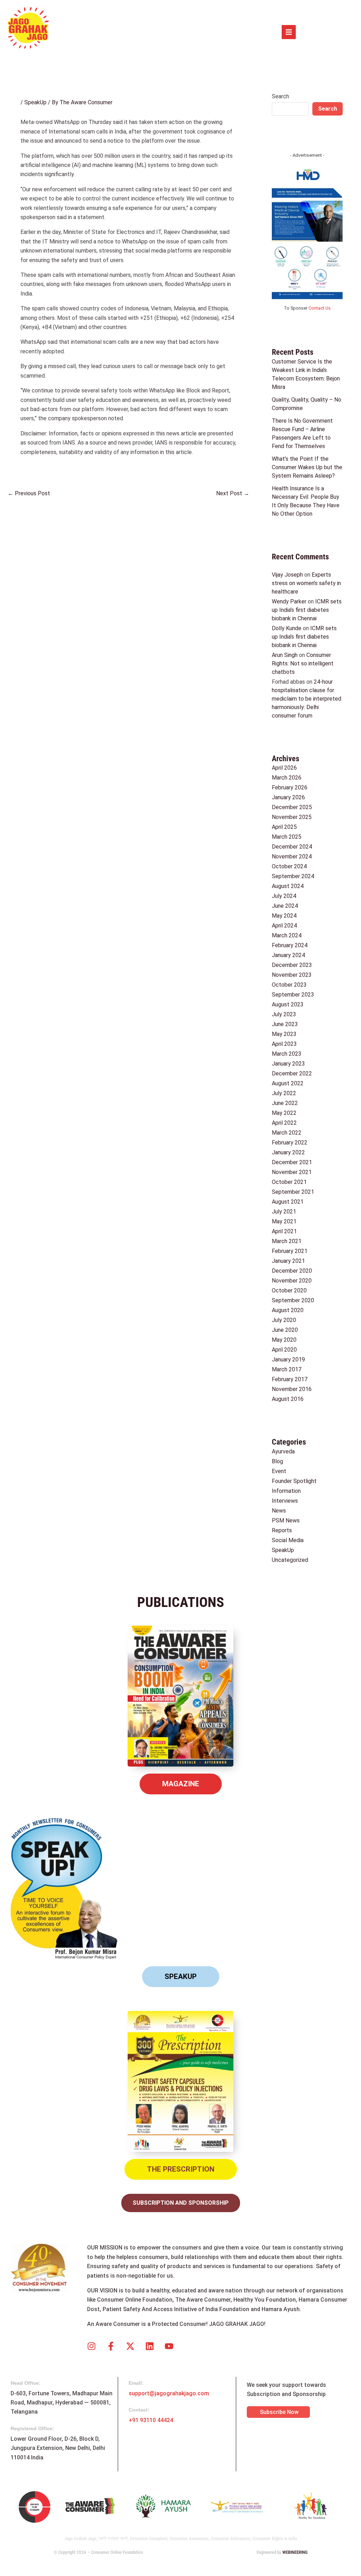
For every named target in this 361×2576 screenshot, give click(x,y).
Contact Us (320, 308)
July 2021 (284, 1212)
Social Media (288, 1540)
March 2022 (287, 1133)
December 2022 (292, 1073)
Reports (282, 1530)
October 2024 (289, 866)
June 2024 (285, 906)
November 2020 (292, 1281)
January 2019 (288, 1360)
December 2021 (292, 1162)
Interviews (285, 1501)
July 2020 (284, 1320)
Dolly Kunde (287, 628)
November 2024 (292, 856)
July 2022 (284, 1093)
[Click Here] (289, 32)
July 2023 (284, 1014)
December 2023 (292, 965)
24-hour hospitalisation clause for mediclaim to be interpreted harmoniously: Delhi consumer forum (307, 699)
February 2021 (290, 1251)
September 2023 (293, 995)
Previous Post (29, 493)
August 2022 (288, 1083)
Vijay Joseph (287, 575)
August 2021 (288, 1202)
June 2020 (285, 1330)
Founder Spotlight (294, 1481)
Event (279, 1471)
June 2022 (285, 1103)
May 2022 (284, 1113)
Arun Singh (285, 655)
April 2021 (284, 1231)
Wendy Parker (289, 601)
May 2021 (284, 1221)
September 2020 (293, 1300)
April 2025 (284, 827)
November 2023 (292, 975)
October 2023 (289, 985)
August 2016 (288, 1399)
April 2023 (284, 1044)
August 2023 (288, 1004)
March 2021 (287, 1241)
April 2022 (284, 1123)
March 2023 (287, 1054)
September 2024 (293, 876)
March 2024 (287, 935)
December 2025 (292, 807)
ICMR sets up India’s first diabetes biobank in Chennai (307, 610)
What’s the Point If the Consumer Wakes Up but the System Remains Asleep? (307, 467)
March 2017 (287, 1369)
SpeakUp (35, 102)
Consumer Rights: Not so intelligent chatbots (303, 663)
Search (280, 96)
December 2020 (292, 1271)
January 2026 (288, 797)
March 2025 (287, 837)
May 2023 (284, 1034)
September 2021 (293, 1192)
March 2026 (287, 778)
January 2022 (288, 1152)
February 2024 (290, 945)
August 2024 (288, 886)
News (279, 1511)
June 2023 (285, 1024)
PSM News (286, 1520)
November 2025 (292, 817)
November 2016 (292, 1389)
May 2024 (284, 916)
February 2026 (290, 787)
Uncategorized (290, 1560)
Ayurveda (283, 1451)
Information (286, 1491)
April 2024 (284, 926)
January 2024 (288, 955)
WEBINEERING (295, 2552)
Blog (277, 1461)
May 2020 (284, 1340)
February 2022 (290, 1143)
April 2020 (284, 1350)
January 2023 (288, 1064)
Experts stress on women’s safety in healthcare (306, 583)
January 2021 (288, 1261)
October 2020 (289, 1290)
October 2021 (289, 1182)
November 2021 (292, 1172)
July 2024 (284, 896)
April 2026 (284, 768)
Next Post (233, 493)
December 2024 (292, 847)
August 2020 (288, 1310)
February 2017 (290, 1379)
